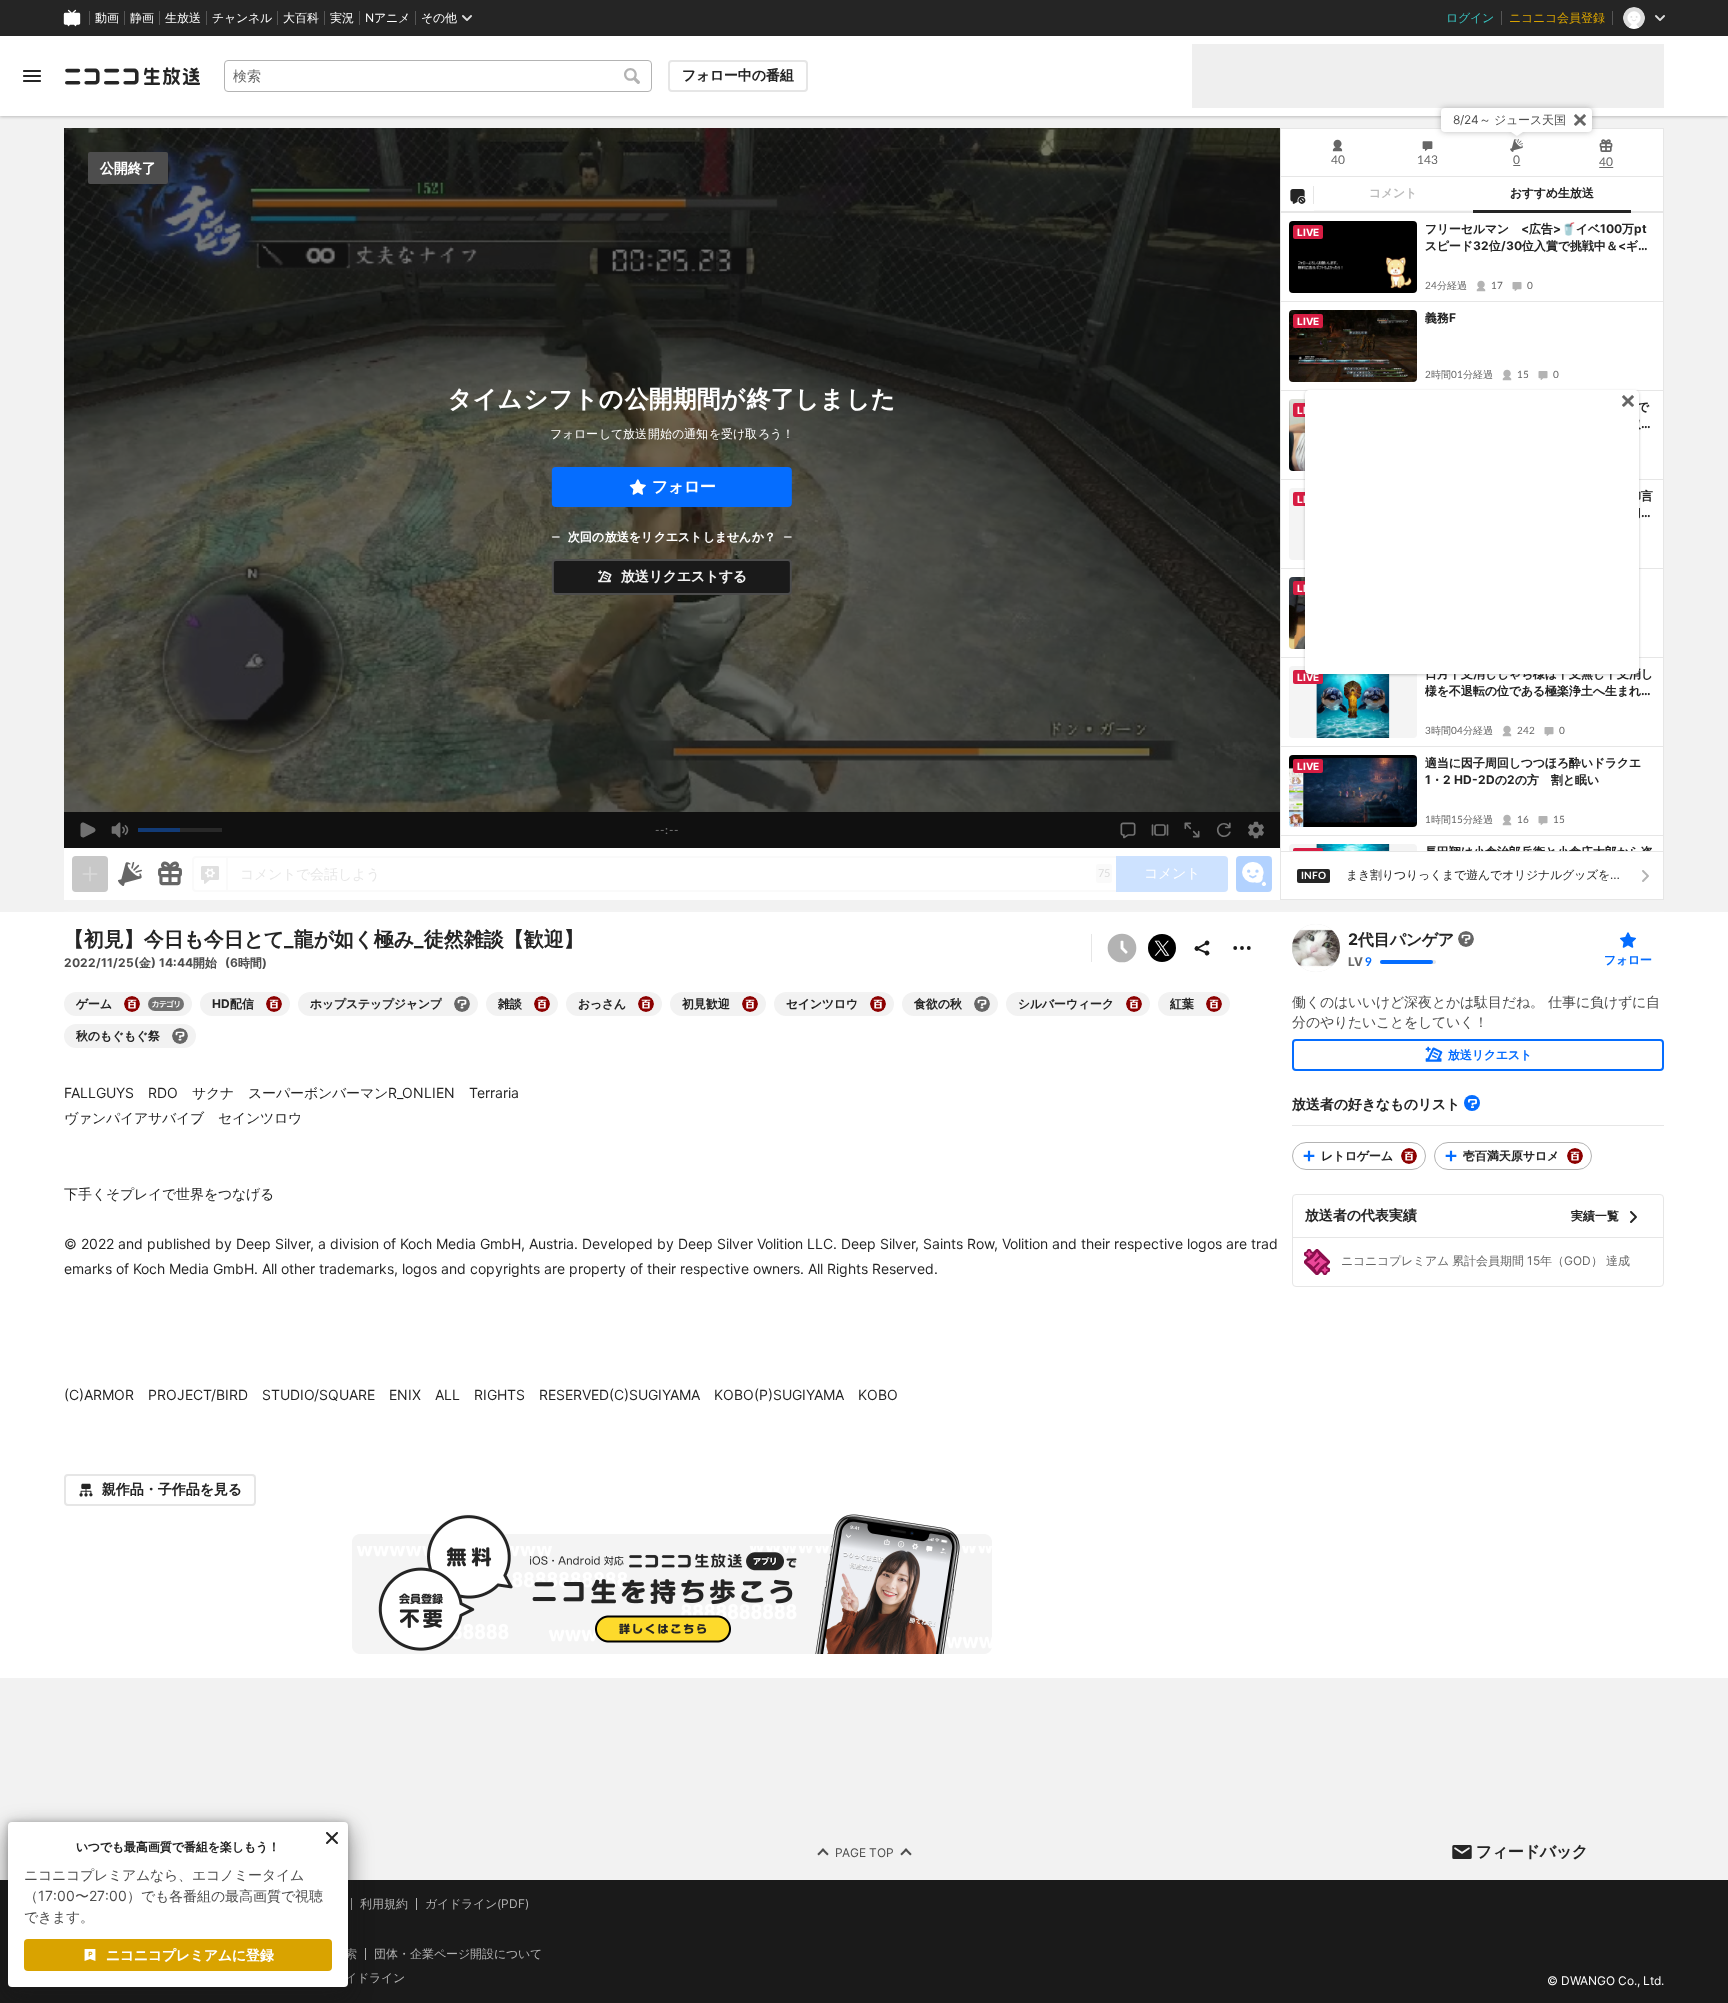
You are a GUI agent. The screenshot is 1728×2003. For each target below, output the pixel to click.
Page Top (864, 1851)
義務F (1440, 317)
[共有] (1202, 948)
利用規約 (384, 1904)
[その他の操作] (1242, 948)
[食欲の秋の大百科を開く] (982, 1004)
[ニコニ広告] (130, 874)
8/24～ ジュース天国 (1509, 119)
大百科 (301, 18)
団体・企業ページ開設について (458, 1953)
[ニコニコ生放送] (132, 76)
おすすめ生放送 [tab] (1552, 193)
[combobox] (438, 76)
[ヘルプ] (1472, 1103)
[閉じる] (1580, 120)
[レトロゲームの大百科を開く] (1409, 1156)
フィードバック (1532, 1851)
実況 (342, 18)
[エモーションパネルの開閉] (1254, 874)
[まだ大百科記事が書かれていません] (1466, 939)
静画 (142, 18)
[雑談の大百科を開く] (542, 1004)
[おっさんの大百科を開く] (646, 1004)
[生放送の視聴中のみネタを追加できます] (90, 874)
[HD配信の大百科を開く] (274, 1004)
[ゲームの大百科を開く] (132, 1004)
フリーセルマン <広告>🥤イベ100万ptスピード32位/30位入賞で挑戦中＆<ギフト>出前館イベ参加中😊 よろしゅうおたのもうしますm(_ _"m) (1538, 238)
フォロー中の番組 (738, 75)
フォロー (684, 486)
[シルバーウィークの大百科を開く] (1134, 1004)
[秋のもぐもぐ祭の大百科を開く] (180, 1036)
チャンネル (242, 18)
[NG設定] (1297, 195)
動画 (107, 18)
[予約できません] (1122, 948)
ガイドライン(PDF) (477, 1904)
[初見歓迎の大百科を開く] (750, 1004)
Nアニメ (387, 18)
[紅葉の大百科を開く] (1214, 1004)
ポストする (1162, 948)
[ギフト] (170, 874)
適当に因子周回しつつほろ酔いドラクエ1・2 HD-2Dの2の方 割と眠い (1533, 771)
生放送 (183, 18)
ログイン (1470, 18)
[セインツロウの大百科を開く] (878, 1004)
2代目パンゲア (1401, 939)
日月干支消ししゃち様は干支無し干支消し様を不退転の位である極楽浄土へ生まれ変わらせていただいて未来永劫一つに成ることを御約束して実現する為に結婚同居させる (1539, 683)
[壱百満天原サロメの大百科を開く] (1575, 1156)
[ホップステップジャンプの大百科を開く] (462, 1004)
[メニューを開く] (32, 76)
